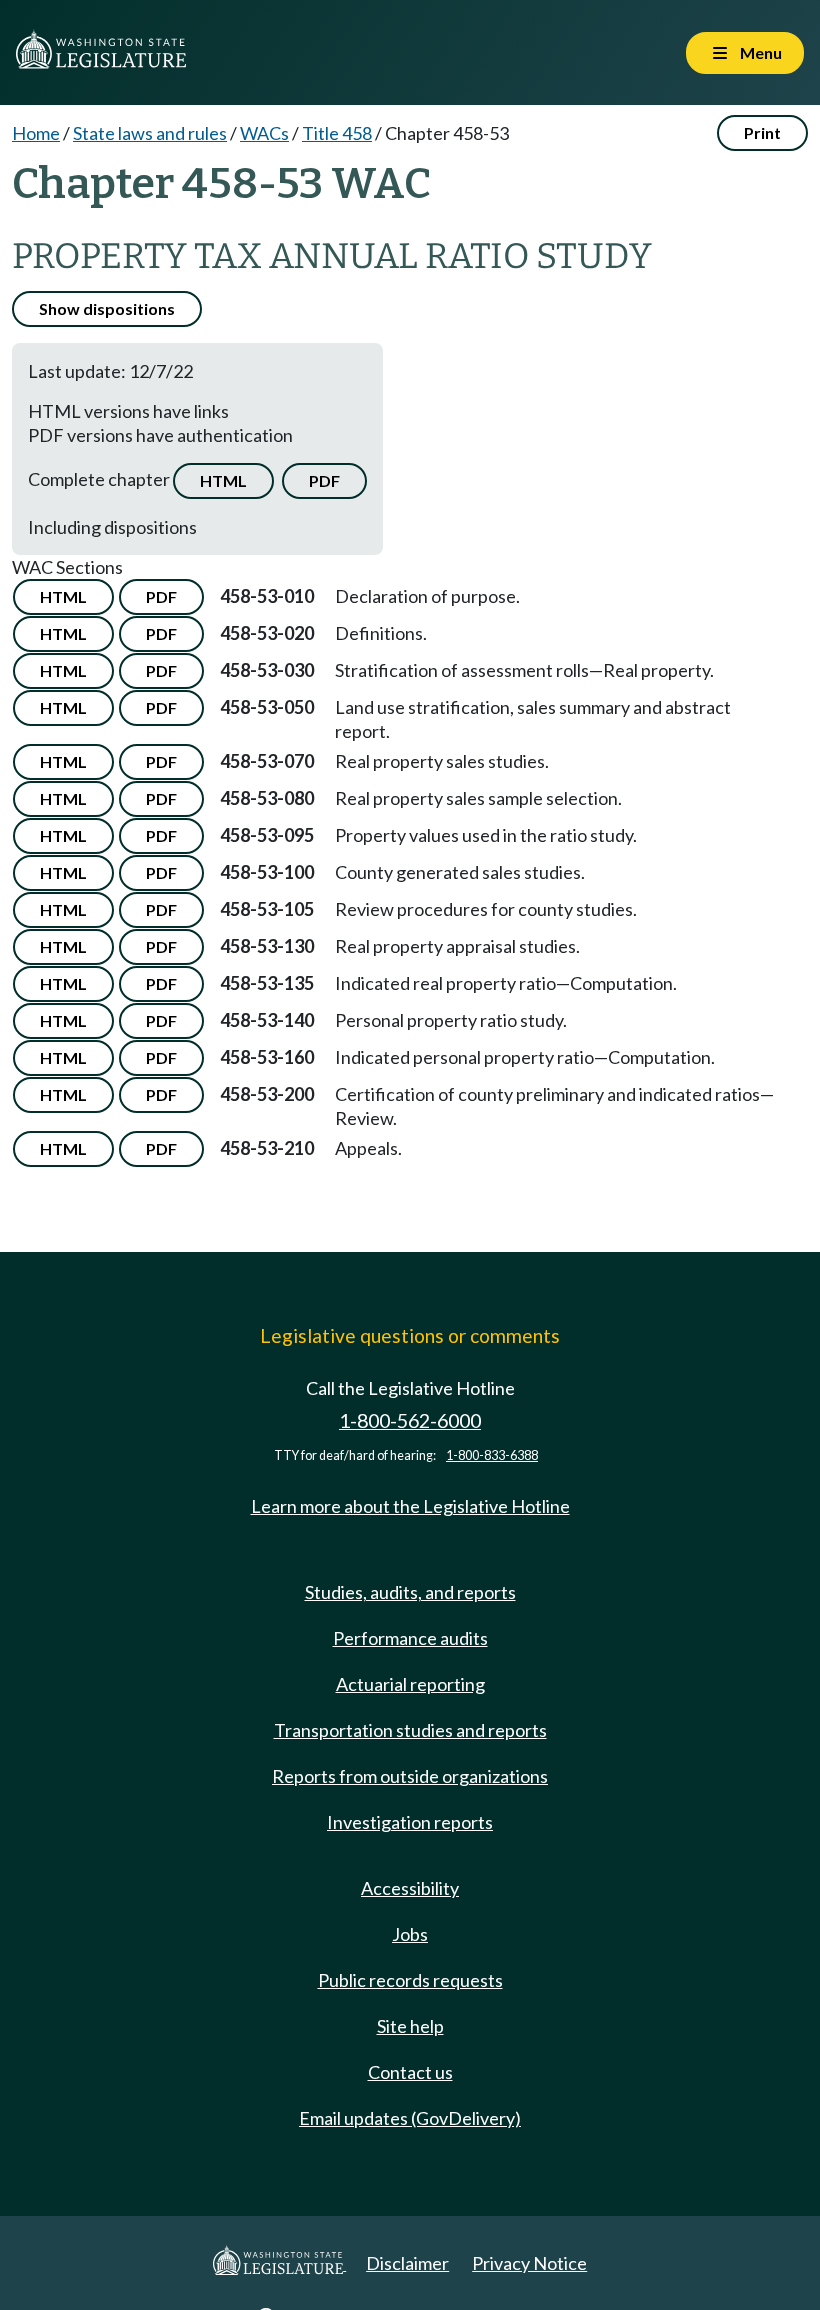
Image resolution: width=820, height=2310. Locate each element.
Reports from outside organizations (410, 1776)
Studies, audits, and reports (410, 1592)
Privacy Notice (529, 2263)
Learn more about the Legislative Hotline (410, 1506)
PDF (324, 480)
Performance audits (410, 1638)
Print (762, 132)
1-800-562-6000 (410, 1420)
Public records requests (410, 1980)
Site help (410, 2026)
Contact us (410, 2072)
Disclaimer (407, 2263)
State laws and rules (150, 133)
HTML (223, 480)
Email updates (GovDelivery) (410, 2118)
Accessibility (410, 1888)
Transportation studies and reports (410, 1730)
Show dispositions (107, 308)
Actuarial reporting (410, 1684)
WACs (264, 133)
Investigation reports (410, 1822)
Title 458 (337, 133)
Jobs (410, 1934)
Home (36, 133)
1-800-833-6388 (492, 1455)
